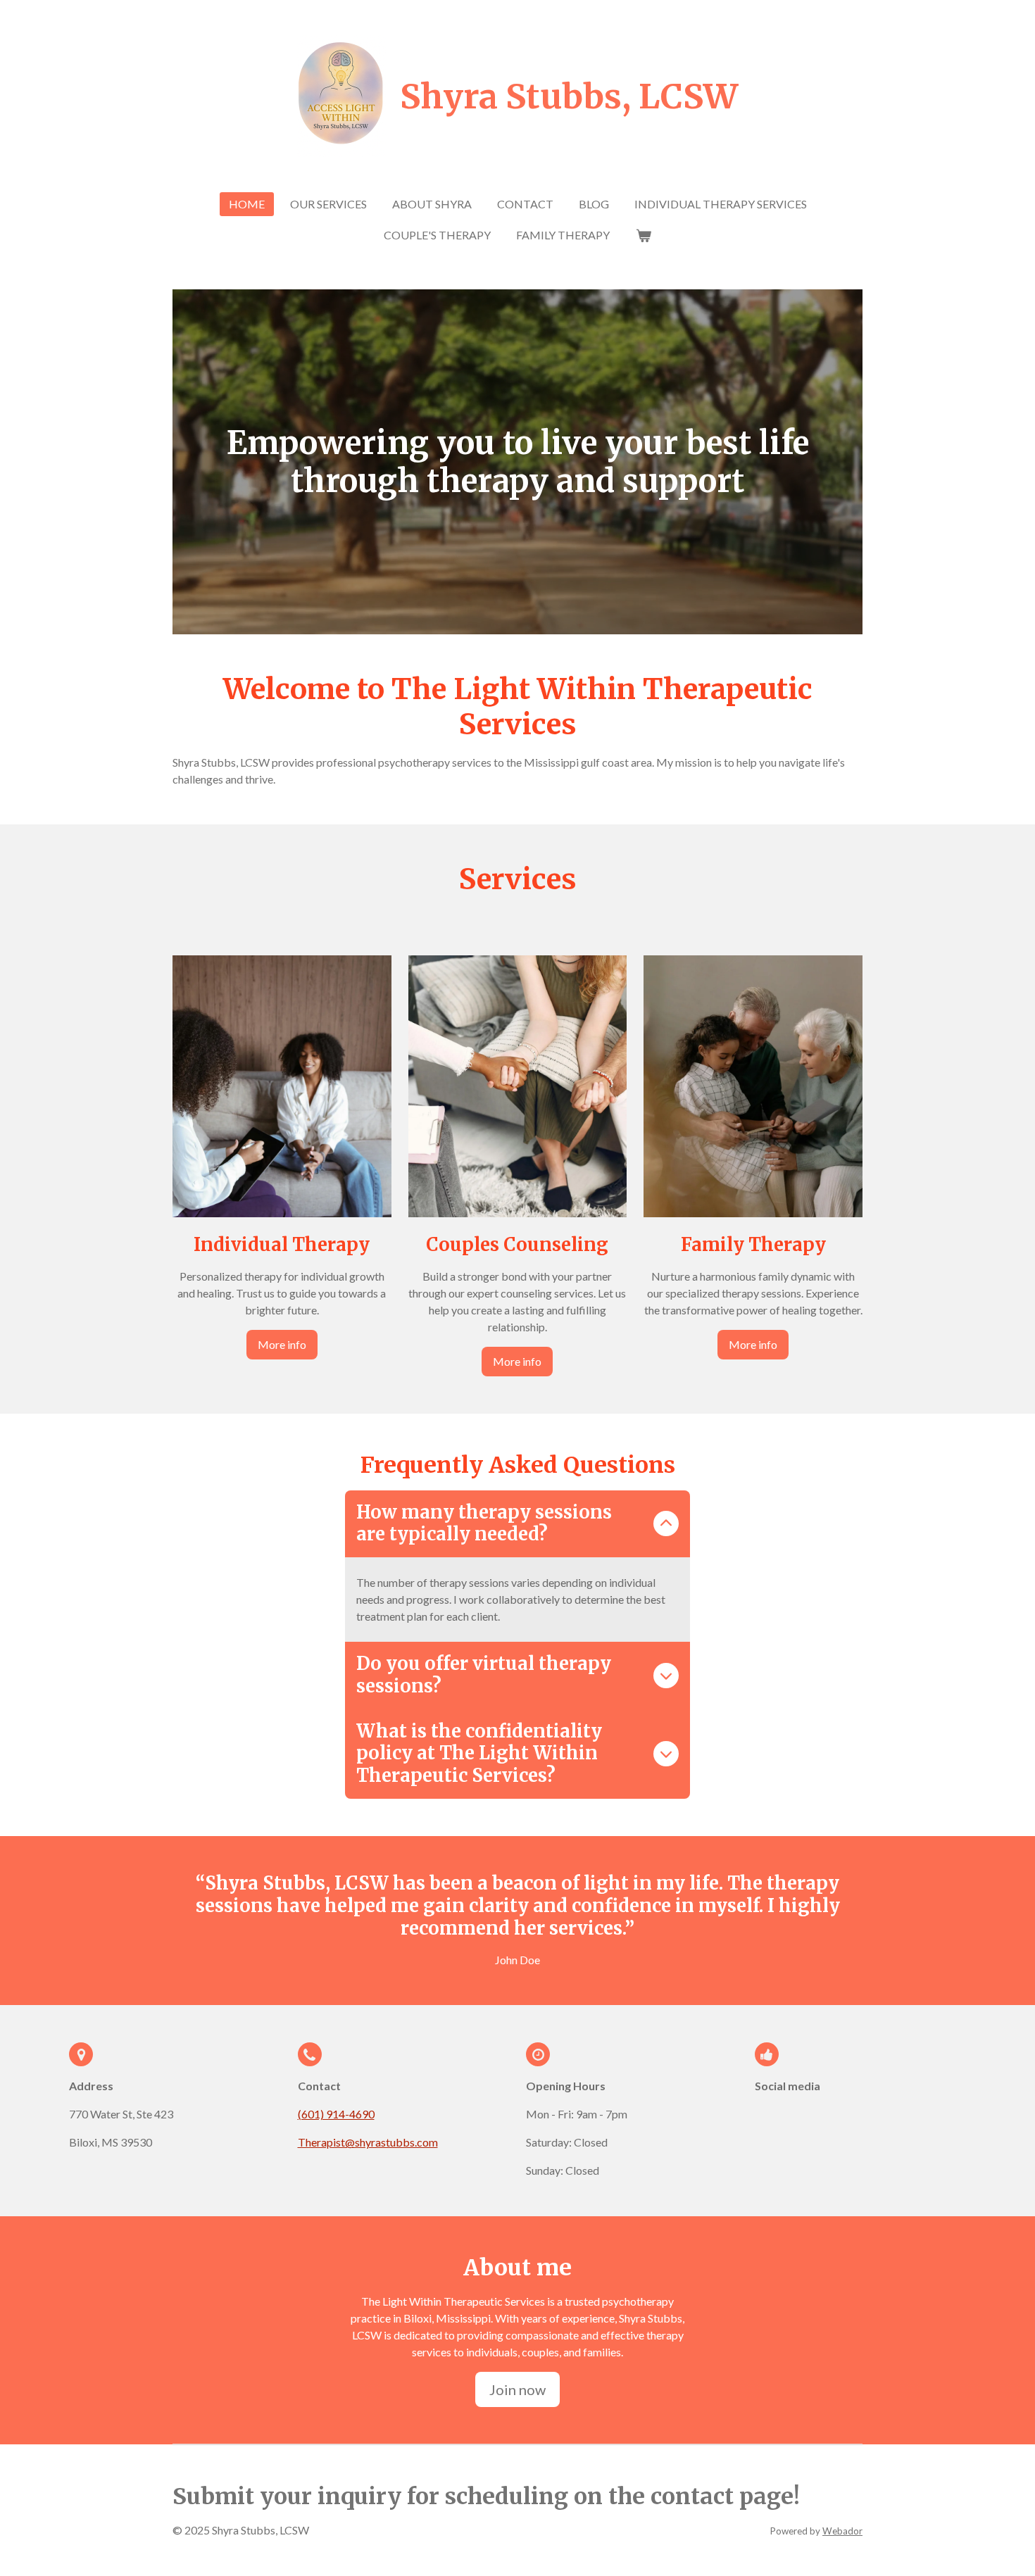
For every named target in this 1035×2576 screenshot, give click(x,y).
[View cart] (643, 235)
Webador (842, 2531)
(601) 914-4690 (336, 2114)
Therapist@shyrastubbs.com (368, 2142)
